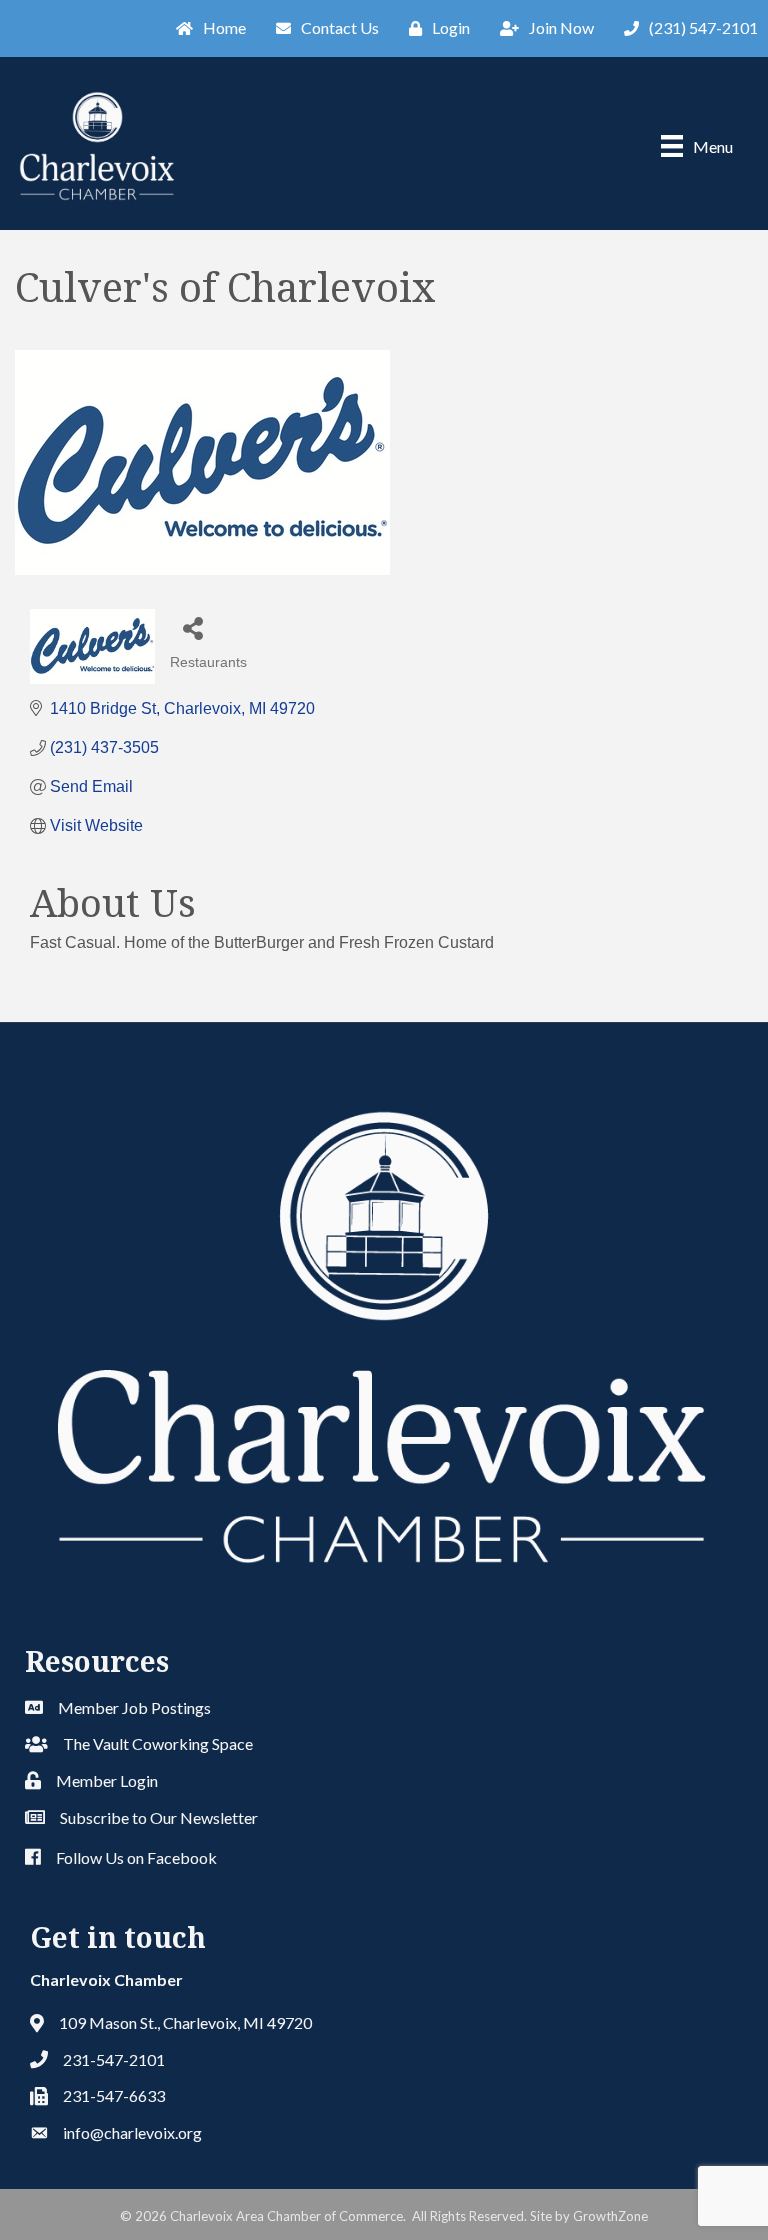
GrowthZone (610, 2216)
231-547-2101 (114, 2059)
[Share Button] (192, 627)
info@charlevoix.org (132, 2132)
